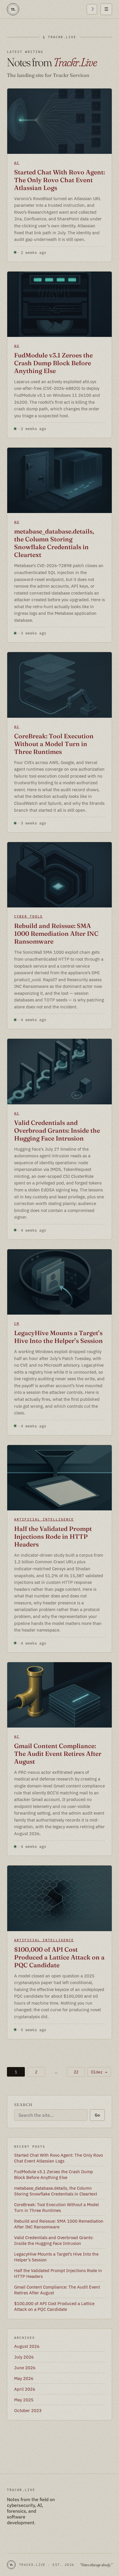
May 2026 (24, 2378)
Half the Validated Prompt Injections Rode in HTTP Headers (53, 1537)
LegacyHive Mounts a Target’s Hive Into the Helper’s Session (58, 1337)
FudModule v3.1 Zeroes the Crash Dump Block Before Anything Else (53, 363)
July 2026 (24, 2357)
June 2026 (25, 2368)
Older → (99, 2072)
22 (76, 2072)
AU (17, 346)
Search (23, 2105)
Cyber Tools (28, 916)
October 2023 (28, 2410)
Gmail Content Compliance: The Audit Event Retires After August (58, 1754)
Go (97, 2115)
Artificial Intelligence (44, 1519)
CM (17, 1324)
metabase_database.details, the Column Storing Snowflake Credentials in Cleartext (54, 543)
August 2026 (27, 2346)
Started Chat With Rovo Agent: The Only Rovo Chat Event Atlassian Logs (59, 180)
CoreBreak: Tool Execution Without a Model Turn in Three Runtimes (54, 744)
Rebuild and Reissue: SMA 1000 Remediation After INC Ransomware (56, 934)
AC (17, 163)
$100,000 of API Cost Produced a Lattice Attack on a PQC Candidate (59, 1957)
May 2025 (24, 2400)
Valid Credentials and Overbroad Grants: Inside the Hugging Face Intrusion (57, 1131)
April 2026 (25, 2389)
